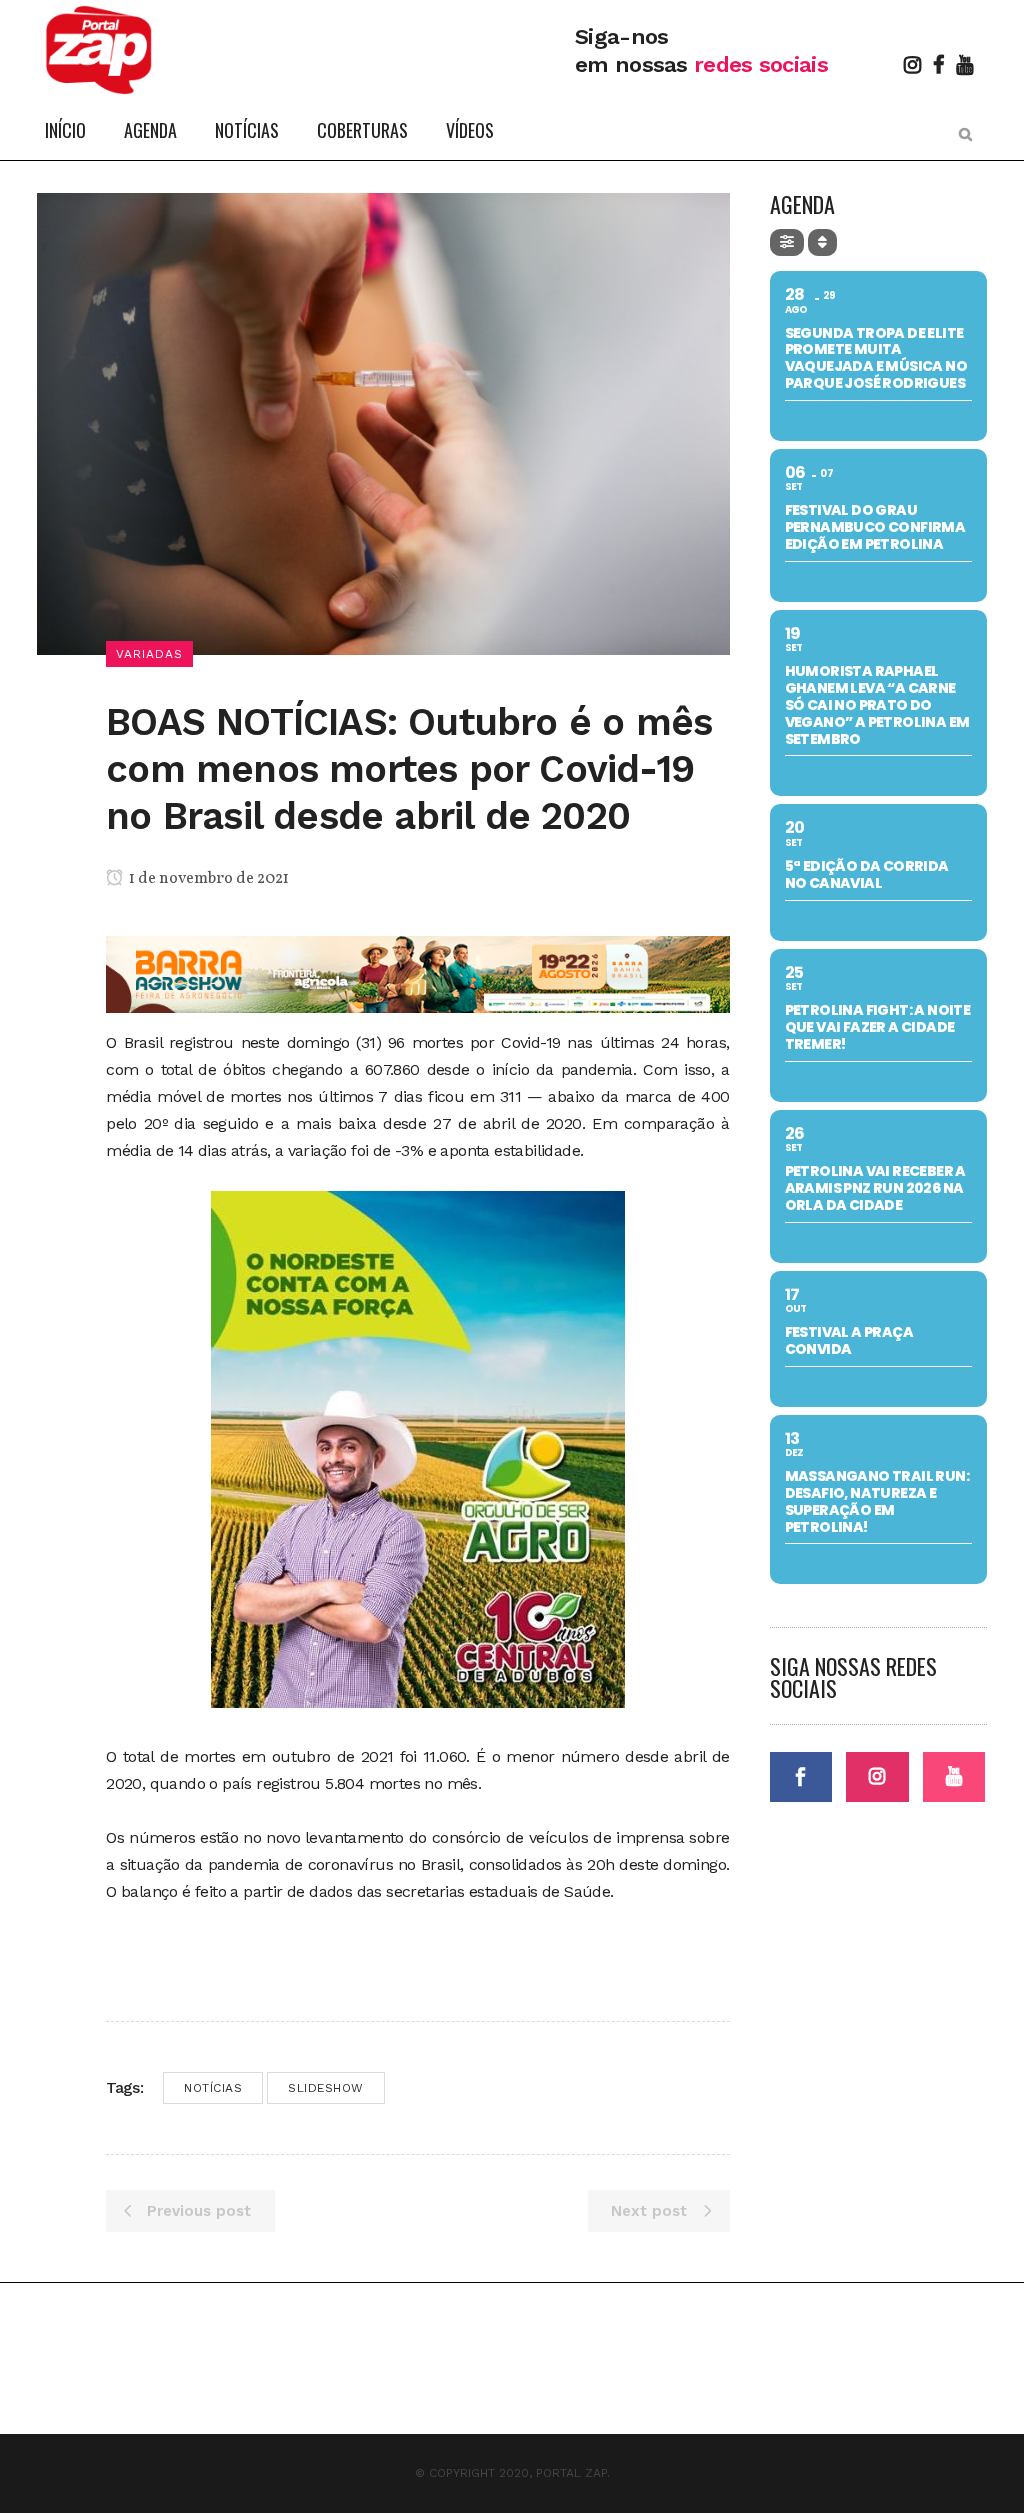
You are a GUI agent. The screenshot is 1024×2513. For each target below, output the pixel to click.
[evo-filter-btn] (787, 242)
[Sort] (822, 242)
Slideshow (326, 2088)
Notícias (213, 2088)
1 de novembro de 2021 (207, 879)
